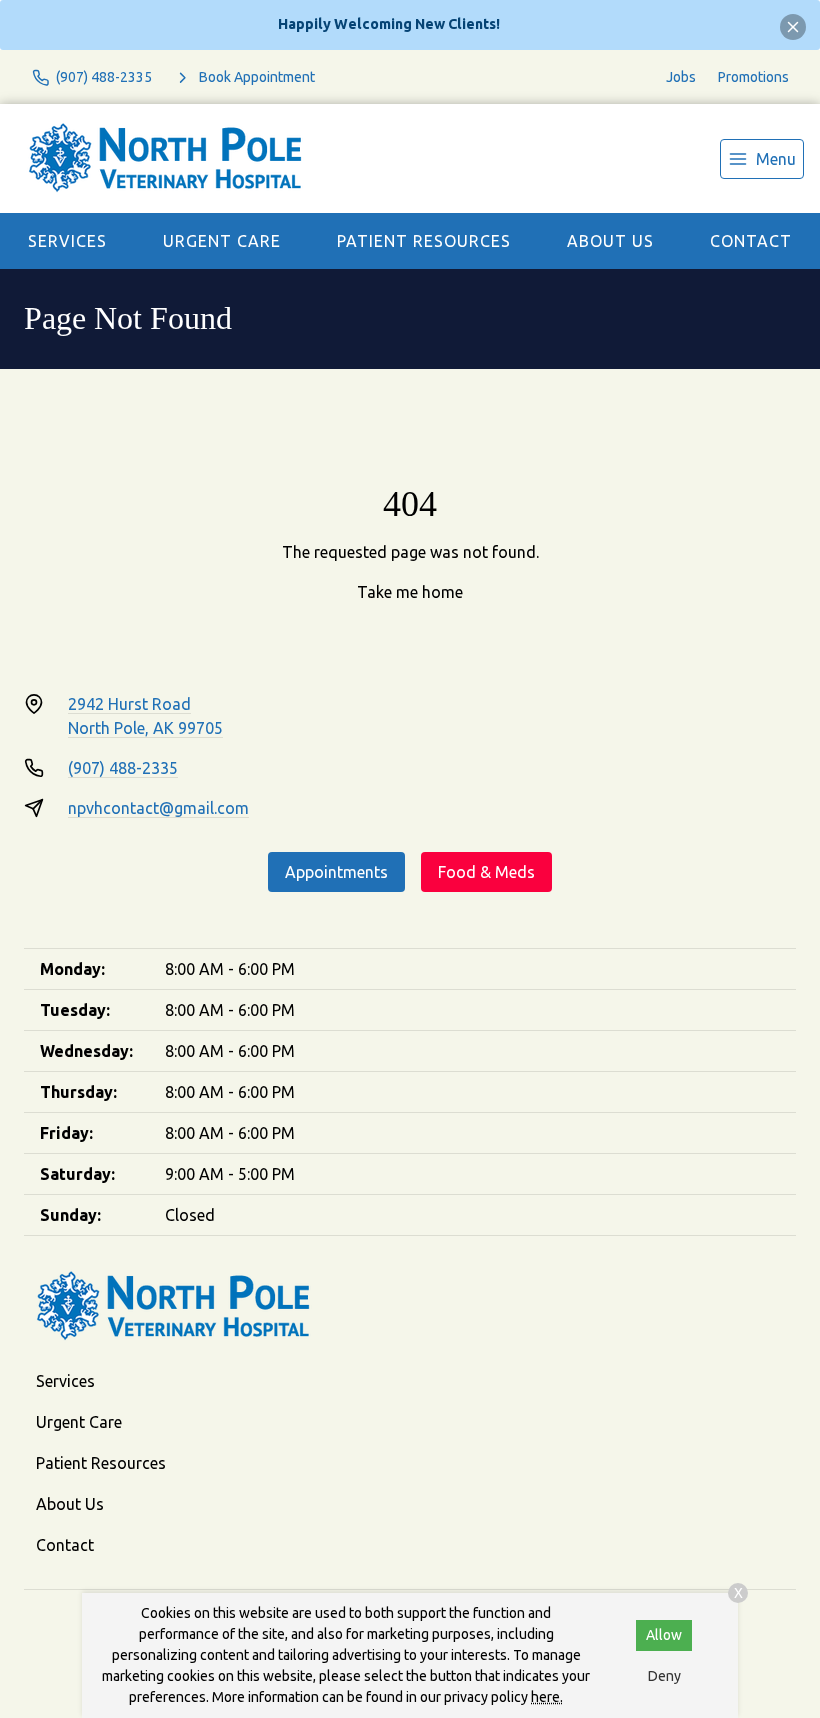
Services (67, 241)
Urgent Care (222, 241)
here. (547, 1697)
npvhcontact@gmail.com (158, 808)
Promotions (753, 77)
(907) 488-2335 (123, 768)
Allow (664, 1635)
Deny (664, 1676)
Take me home (410, 592)
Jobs (681, 77)
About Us (610, 241)
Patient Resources (424, 241)
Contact (751, 241)
